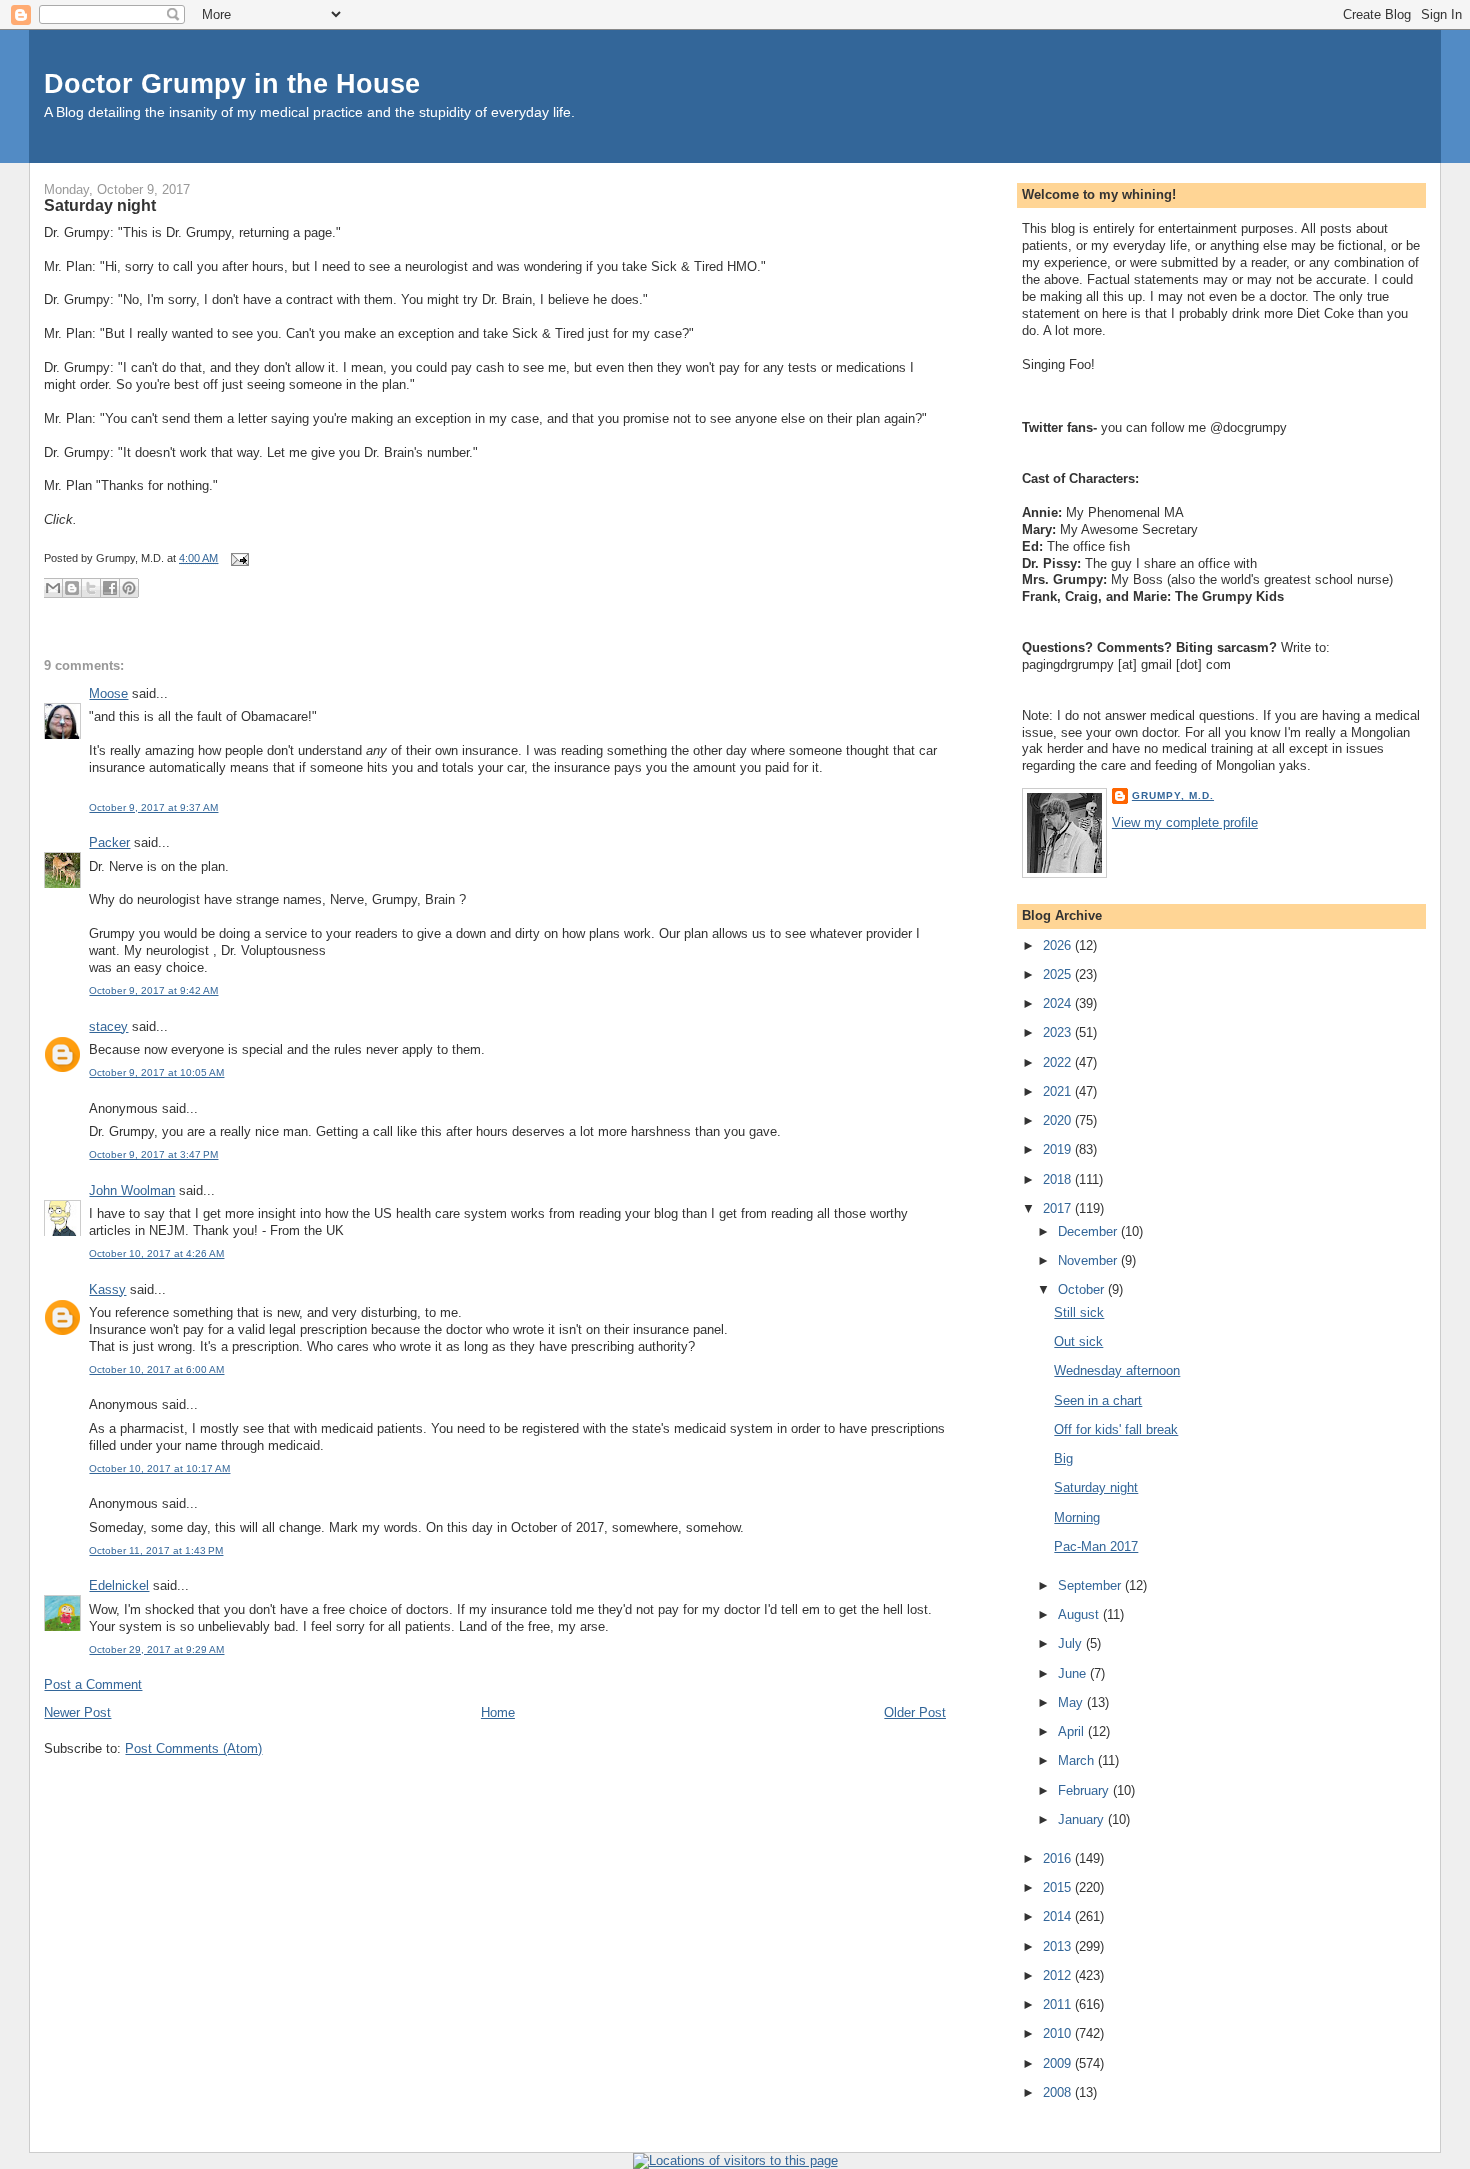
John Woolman (132, 1190)
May (1072, 1702)
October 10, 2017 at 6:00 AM (156, 1369)
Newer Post (77, 1712)
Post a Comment (93, 1684)
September (1091, 1585)
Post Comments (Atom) (193, 1748)
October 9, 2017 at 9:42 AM (153, 990)
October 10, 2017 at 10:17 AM (159, 1468)
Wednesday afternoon (1117, 1370)
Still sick (1079, 1312)
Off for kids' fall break (1116, 1429)
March (1078, 1760)
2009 (1059, 2063)
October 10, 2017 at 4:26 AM (156, 1253)
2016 (1059, 1858)
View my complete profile (1185, 822)
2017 (1059, 1208)
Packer (109, 842)
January (1083, 1819)
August (1080, 1614)
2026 (1059, 945)
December (1089, 1231)
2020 (1059, 1120)
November (1089, 1260)
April (1073, 1731)
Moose (108, 693)
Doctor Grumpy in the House (232, 83)
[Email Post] (237, 558)
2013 (1059, 1946)
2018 (1059, 1179)
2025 (1059, 974)
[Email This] (53, 588)
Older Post (915, 1712)
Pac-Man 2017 (1096, 1546)
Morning (1077, 1517)
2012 (1059, 1975)
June (1074, 1673)
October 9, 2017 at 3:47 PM (153, 1154)
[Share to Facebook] (110, 588)
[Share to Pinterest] (129, 588)
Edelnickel (119, 1585)
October (1083, 1289)
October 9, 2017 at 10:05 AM (156, 1072)
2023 (1059, 1032)
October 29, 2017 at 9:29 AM (156, 1649)
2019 (1059, 1149)
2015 (1059, 1887)
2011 (1059, 2004)
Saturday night (100, 205)
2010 (1059, 2033)
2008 (1059, 2092)
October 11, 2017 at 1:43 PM (156, 1550)
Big (1063, 1458)
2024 (1059, 1003)
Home (498, 1712)
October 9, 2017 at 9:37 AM (153, 807)
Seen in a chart (1098, 1400)
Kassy (107, 1289)
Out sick (1078, 1341)
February (1085, 1790)
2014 (1059, 1916)
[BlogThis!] (72, 588)
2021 (1059, 1091)
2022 (1059, 1062)
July (1072, 1643)
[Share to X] (91, 588)
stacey (108, 1026)
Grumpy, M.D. (1173, 795)
